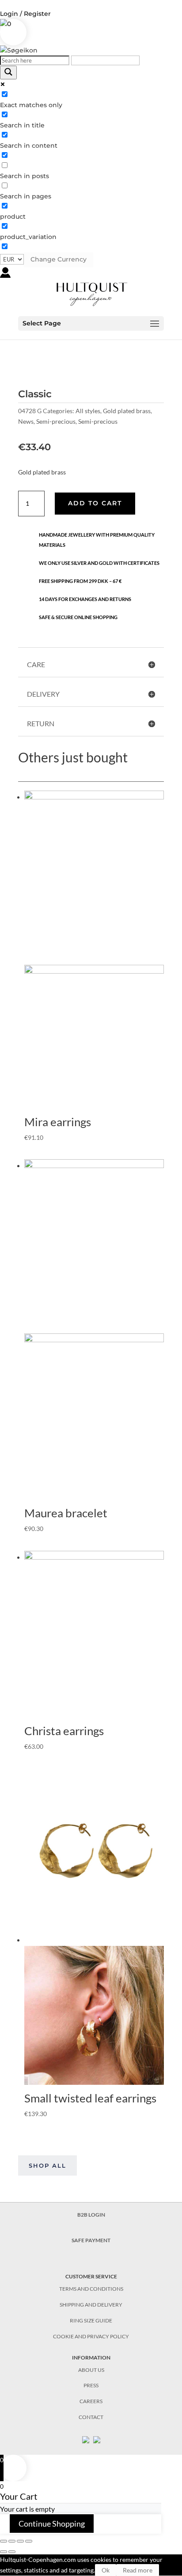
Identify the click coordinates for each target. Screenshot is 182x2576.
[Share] (12, 2541)
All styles (88, 411)
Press (91, 2385)
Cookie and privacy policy (91, 2336)
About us (91, 2370)
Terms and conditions (91, 2289)
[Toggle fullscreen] (20, 2541)
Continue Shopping (52, 2524)
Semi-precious (56, 421)
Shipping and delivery (91, 2305)
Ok (106, 2570)
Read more (138, 2570)
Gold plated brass (127, 411)
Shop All (47, 2165)
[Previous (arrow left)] (4, 2552)
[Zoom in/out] (29, 2541)
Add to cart (95, 503)
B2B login (91, 2215)
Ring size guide (91, 2320)
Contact (91, 2417)
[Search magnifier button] (8, 73)
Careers (91, 2401)
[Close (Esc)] (4, 2541)
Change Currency (59, 259)
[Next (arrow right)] (12, 2552)
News (26, 421)
